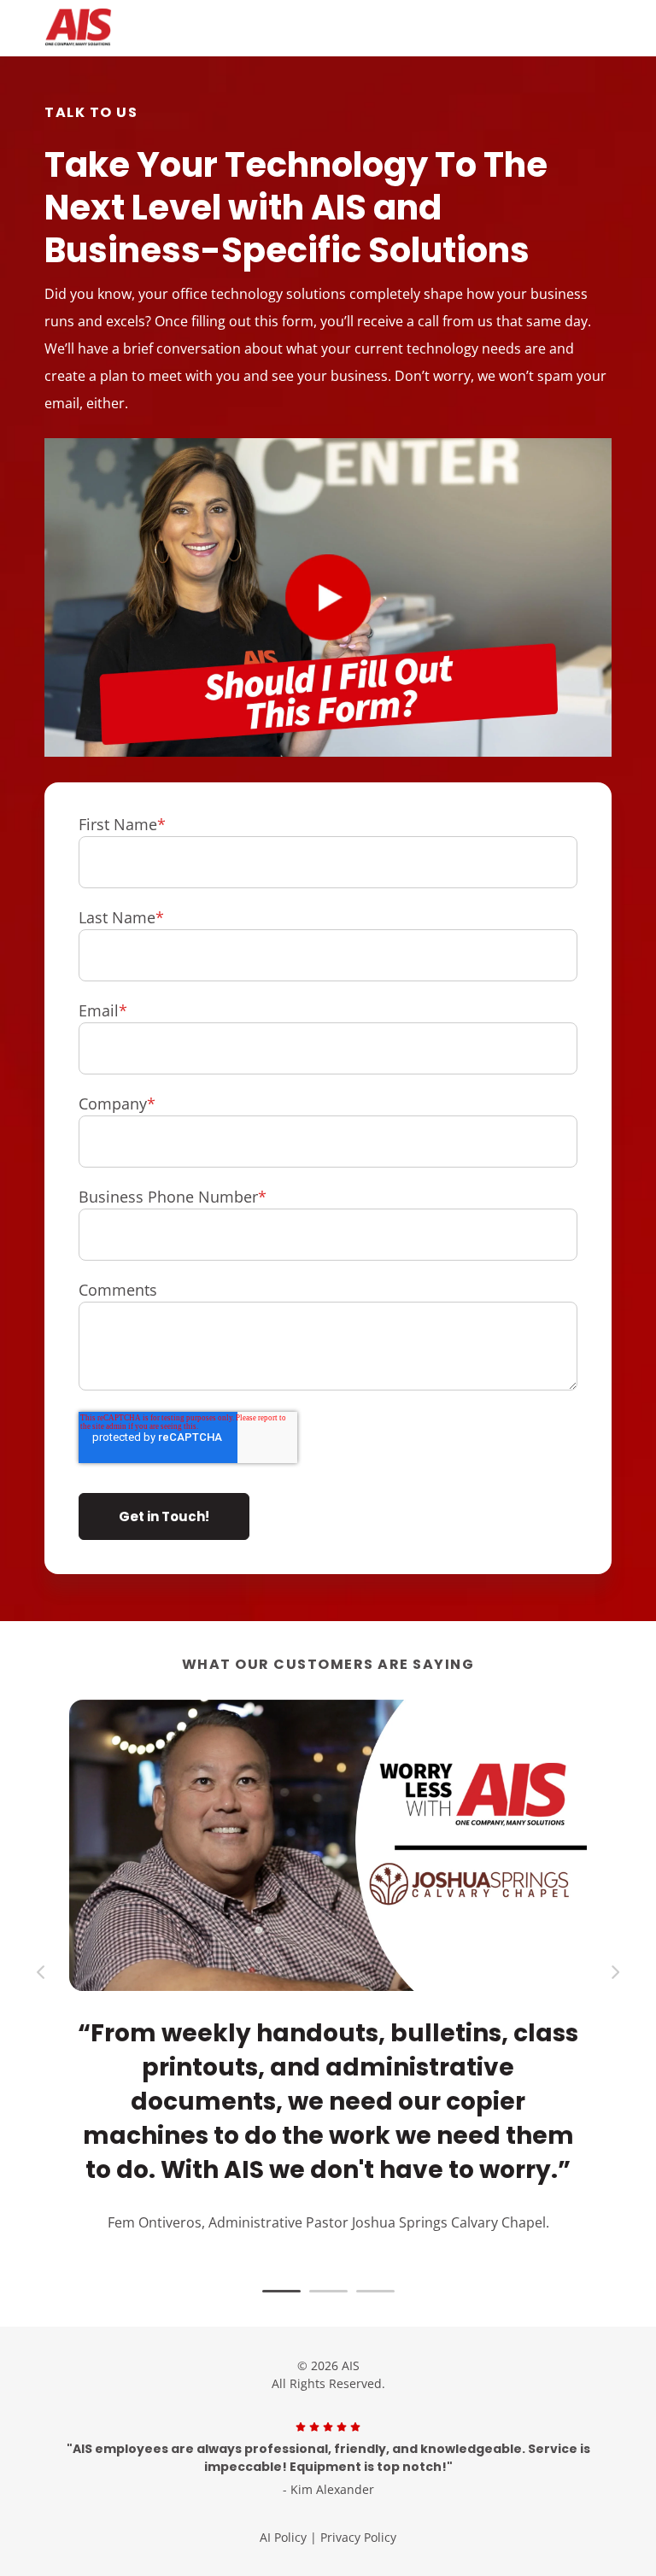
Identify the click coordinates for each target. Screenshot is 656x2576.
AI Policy (283, 2537)
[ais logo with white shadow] (155, 28)
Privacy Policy (358, 2537)
